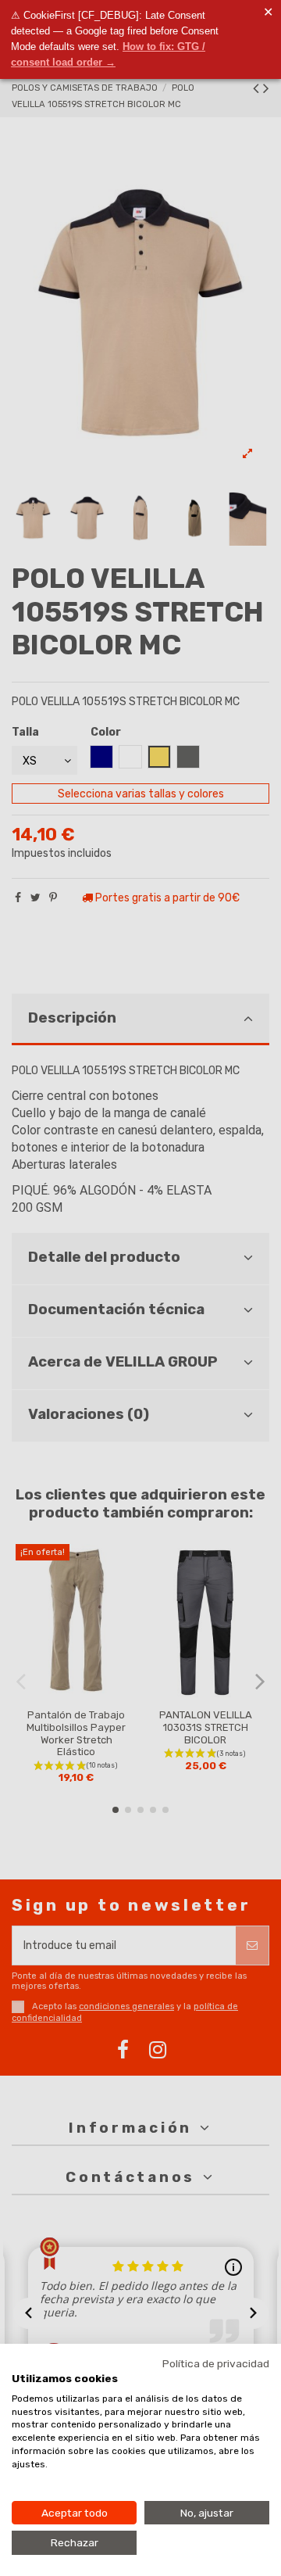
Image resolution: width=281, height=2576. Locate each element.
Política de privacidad (216, 2363)
